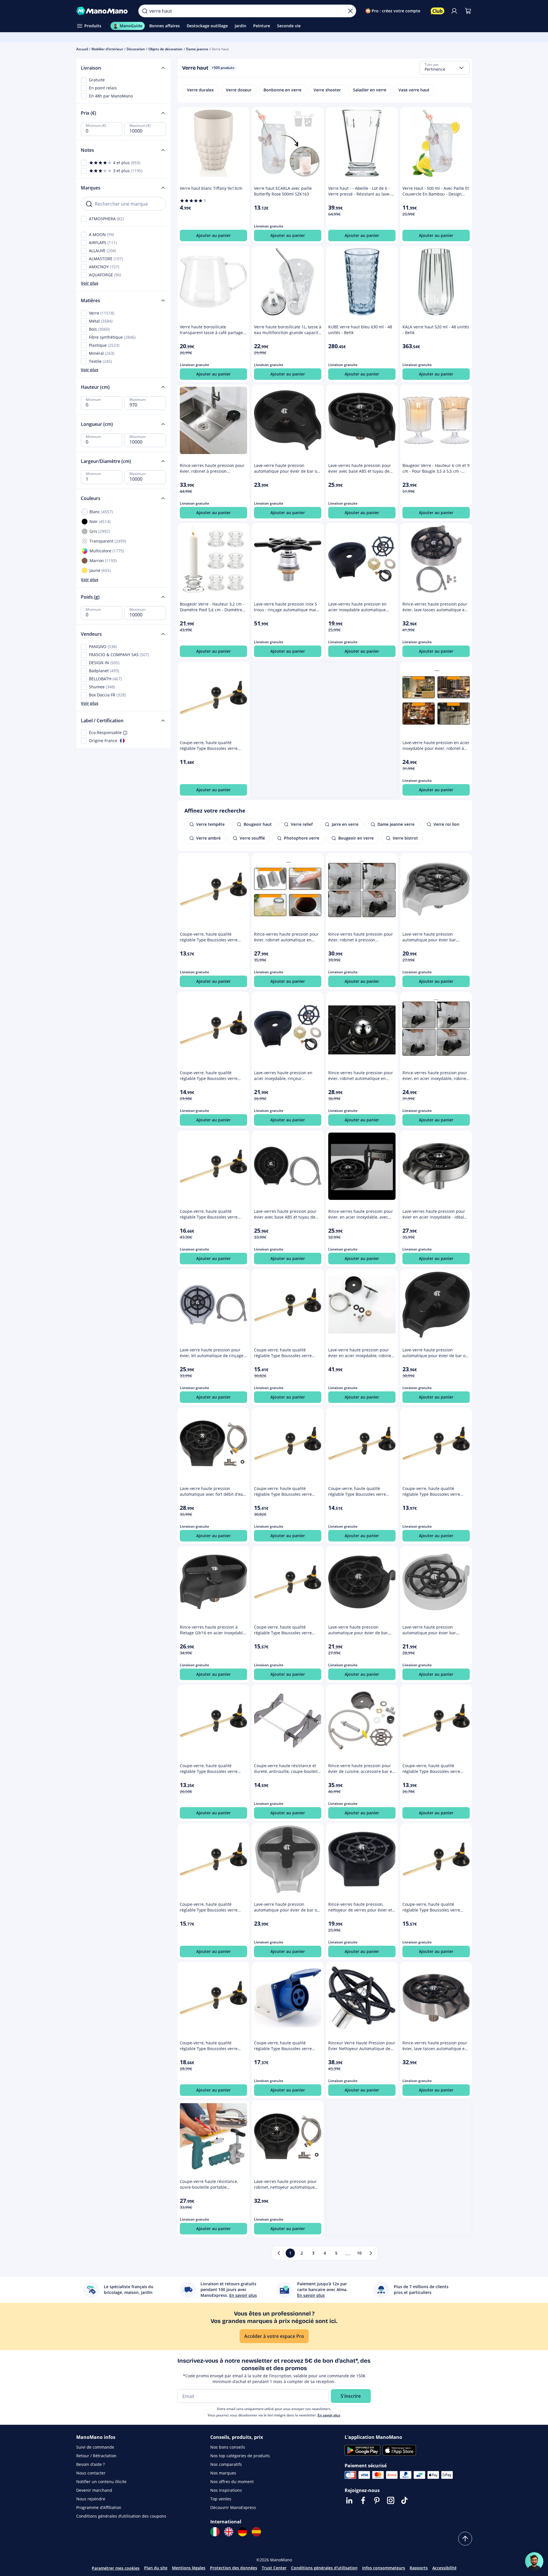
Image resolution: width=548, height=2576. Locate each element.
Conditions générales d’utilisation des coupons (121, 2516)
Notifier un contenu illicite (101, 2482)
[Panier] (468, 11)
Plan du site (156, 2568)
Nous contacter (91, 2473)
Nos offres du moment (232, 2482)
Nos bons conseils (228, 2447)
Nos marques (223, 2473)
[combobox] (445, 68)
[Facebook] (363, 2500)
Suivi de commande (95, 2447)
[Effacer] (350, 11)
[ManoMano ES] (256, 2532)
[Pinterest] (377, 2500)
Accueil (82, 49)
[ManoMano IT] (215, 2532)
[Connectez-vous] (454, 11)
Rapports (419, 2568)
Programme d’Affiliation (99, 2507)
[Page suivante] (371, 2253)
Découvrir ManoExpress (233, 2507)
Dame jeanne (197, 49)
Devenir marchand (94, 2490)
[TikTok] (404, 2500)
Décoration (136, 49)
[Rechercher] (145, 11)
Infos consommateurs (384, 2568)
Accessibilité (444, 2568)
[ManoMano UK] (229, 2532)
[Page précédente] (279, 2253)
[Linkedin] (349, 2500)
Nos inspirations (226, 2490)
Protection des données (234, 2568)
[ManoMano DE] (243, 2532)
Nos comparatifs (226, 2464)
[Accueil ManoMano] (103, 11)
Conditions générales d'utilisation (324, 2568)
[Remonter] (465, 2539)
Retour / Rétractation (96, 2456)
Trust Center (274, 2568)
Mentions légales (189, 2568)
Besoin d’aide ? (90, 2464)
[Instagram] (391, 2500)
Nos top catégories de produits (240, 2456)
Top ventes (221, 2499)
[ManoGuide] (534, 2561)
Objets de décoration (166, 49)
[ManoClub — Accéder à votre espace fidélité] (438, 11)
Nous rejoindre (91, 2499)
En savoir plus (329, 2415)
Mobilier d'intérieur (107, 49)
